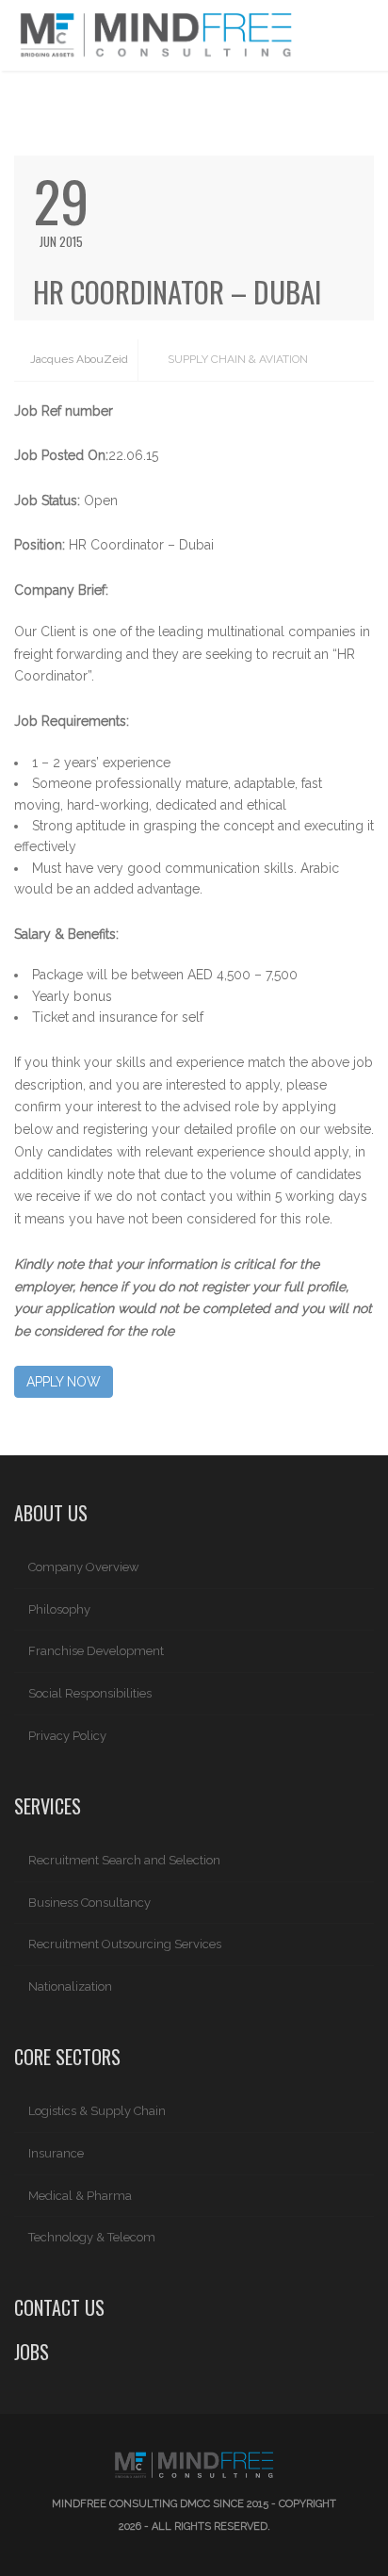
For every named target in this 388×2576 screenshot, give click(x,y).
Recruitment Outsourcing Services (125, 1944)
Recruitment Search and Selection (124, 1860)
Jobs (32, 2352)
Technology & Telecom (92, 2237)
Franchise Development (96, 1651)
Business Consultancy (89, 1903)
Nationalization (70, 1986)
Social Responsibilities (90, 1693)
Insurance (56, 2153)
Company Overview (84, 1567)
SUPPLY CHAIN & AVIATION (238, 359)
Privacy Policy (67, 1736)
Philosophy (59, 1609)
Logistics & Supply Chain (97, 2111)
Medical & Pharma (80, 2196)
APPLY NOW (64, 1382)
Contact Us (59, 2307)
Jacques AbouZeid (78, 359)
